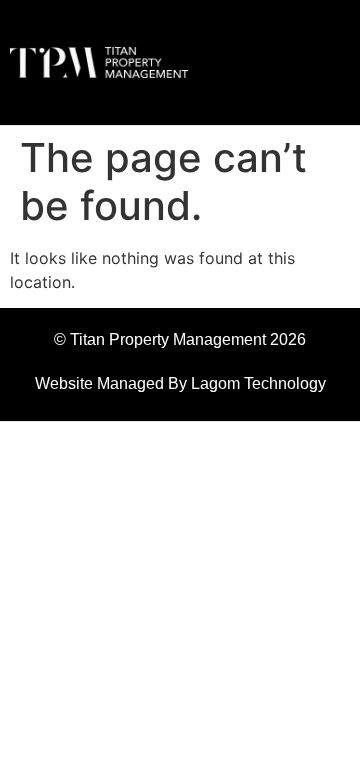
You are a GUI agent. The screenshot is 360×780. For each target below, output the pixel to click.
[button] (303, 63)
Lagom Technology (258, 383)
